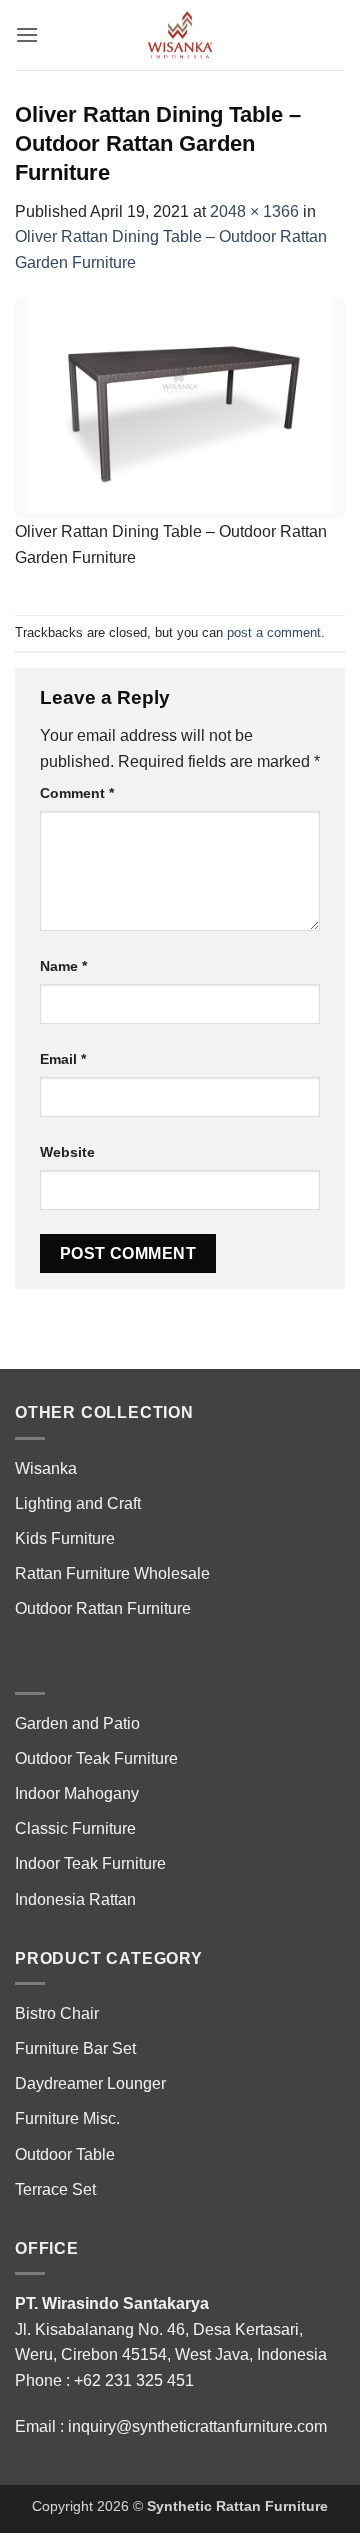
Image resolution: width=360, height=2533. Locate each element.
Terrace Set (55, 2189)
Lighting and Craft (78, 1503)
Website (67, 1152)
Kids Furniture (65, 1538)
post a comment (274, 632)
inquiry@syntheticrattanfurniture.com (197, 2426)
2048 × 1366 (254, 211)
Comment (77, 793)
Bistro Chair (57, 2013)
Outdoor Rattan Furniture (103, 1608)
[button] (27, 34)
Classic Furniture (75, 1828)
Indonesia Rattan (75, 1899)
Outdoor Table (65, 2154)
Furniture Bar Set (75, 2048)
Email (63, 1059)
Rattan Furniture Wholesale (112, 1573)
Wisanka (48, 1468)
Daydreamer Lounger (90, 2083)
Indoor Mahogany (77, 1793)
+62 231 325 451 (134, 2380)
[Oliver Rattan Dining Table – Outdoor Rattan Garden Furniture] (180, 408)
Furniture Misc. (67, 2118)
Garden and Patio (77, 1723)
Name (63, 966)
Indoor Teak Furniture (90, 1863)
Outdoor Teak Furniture (96, 1758)
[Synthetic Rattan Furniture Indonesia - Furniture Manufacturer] (180, 35)
